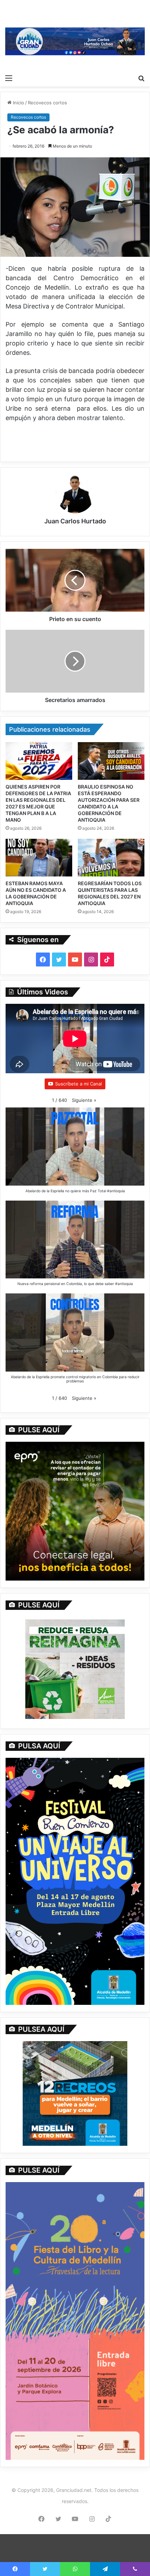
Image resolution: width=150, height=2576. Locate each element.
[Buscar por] (141, 78)
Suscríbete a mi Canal (78, 1084)
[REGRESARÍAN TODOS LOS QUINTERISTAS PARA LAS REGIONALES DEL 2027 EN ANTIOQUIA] (111, 858)
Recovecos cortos (47, 103)
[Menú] (9, 78)
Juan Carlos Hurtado (75, 521)
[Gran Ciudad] (75, 41)
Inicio (18, 103)
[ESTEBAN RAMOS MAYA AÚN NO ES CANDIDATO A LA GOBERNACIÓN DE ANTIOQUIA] (39, 858)
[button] (84, 1100)
